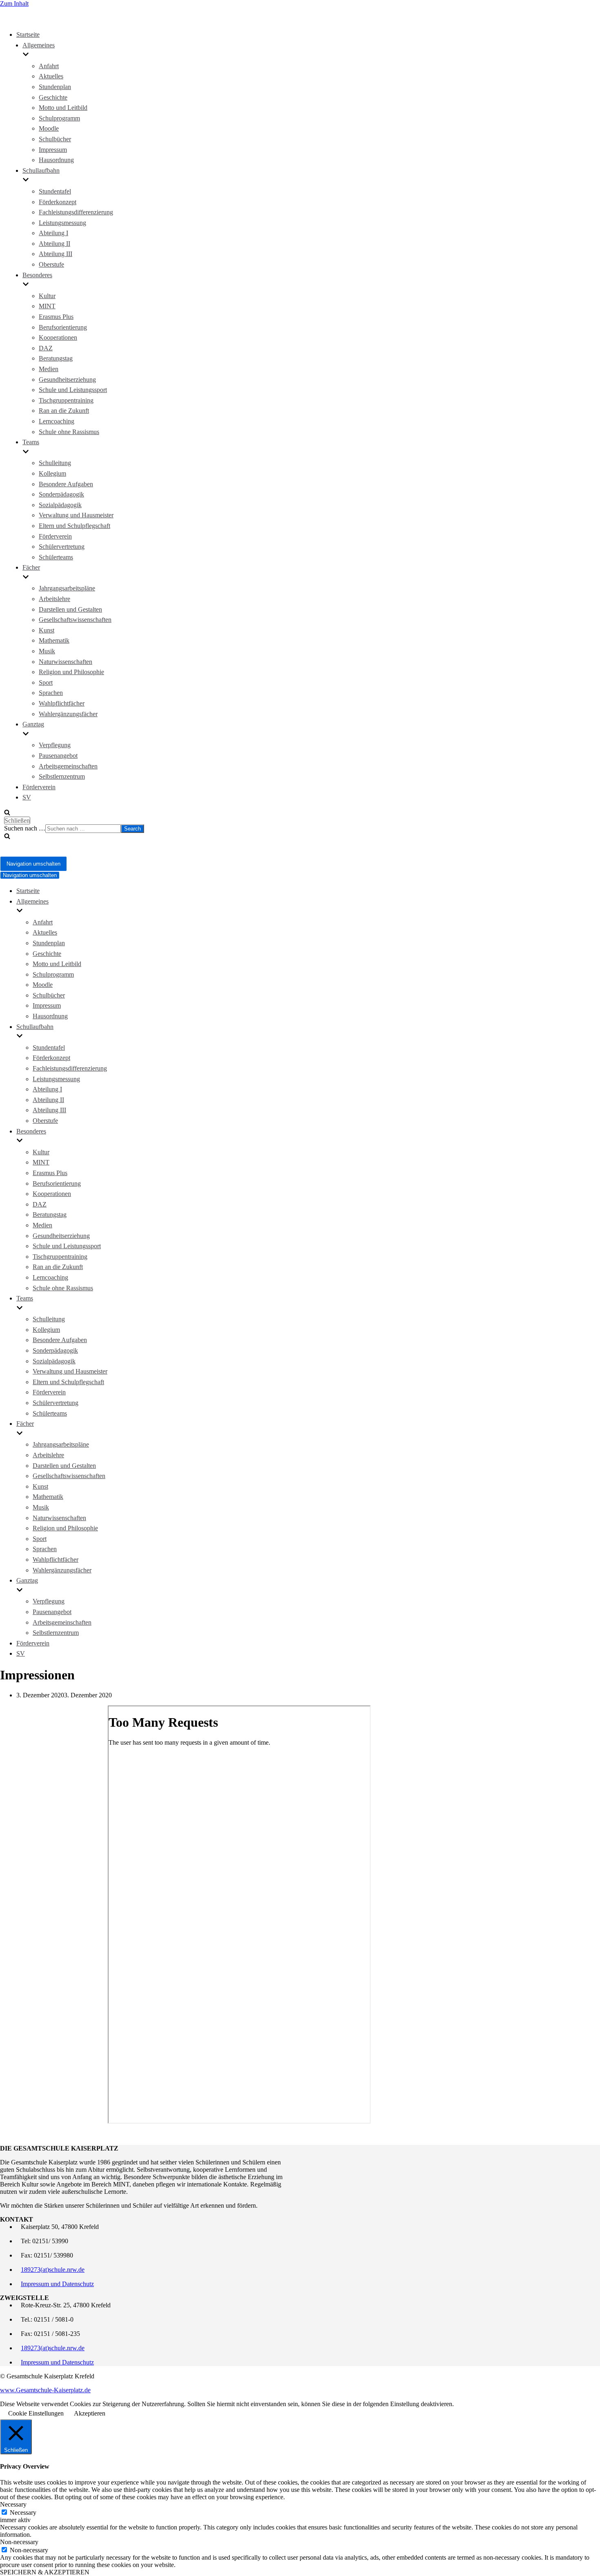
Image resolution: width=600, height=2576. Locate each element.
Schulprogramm (59, 118)
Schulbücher (55, 139)
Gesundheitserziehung (67, 380)
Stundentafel (55, 191)
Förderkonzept (58, 202)
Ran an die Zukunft (64, 411)
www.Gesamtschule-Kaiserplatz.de (45, 2390)
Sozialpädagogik (60, 505)
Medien (49, 369)
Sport (46, 682)
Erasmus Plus (56, 317)
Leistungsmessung (62, 223)
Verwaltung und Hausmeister (76, 515)
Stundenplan (55, 87)
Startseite (28, 35)
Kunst (47, 630)
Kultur (47, 296)
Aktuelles (51, 76)
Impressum (53, 150)
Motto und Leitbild (63, 108)
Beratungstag (56, 358)
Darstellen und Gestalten (70, 609)
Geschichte (53, 97)
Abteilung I (53, 233)
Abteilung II (54, 244)
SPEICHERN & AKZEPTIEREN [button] (45, 2572)
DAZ (46, 348)
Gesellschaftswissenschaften (75, 620)
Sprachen (51, 693)
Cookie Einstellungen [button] (36, 2413)
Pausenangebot (58, 756)
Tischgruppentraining (66, 400)
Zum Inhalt (14, 3)
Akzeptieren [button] (90, 2413)
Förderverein (55, 536)
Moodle (49, 128)
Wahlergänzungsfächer (68, 714)
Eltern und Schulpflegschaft (74, 526)
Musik (47, 651)
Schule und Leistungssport (73, 390)
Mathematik (54, 640)
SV (27, 797)
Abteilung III (56, 254)
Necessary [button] (13, 2504)
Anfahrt (49, 66)
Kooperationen (58, 337)
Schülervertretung (62, 547)
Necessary (23, 2513)
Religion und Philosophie (71, 672)
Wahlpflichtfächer (62, 703)
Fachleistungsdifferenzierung (76, 212)
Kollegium (52, 473)
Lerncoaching (57, 421)
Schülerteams (56, 557)
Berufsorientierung (63, 327)
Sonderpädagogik (61, 494)
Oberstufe (51, 264)
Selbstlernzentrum (62, 776)
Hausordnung (56, 160)
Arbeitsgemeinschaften (68, 766)
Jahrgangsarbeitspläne (67, 588)
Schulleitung (55, 463)
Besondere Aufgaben (66, 484)
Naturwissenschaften (66, 662)
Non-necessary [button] (19, 2542)
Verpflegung (55, 745)
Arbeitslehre (54, 599)
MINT (47, 306)
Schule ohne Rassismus (69, 432)
